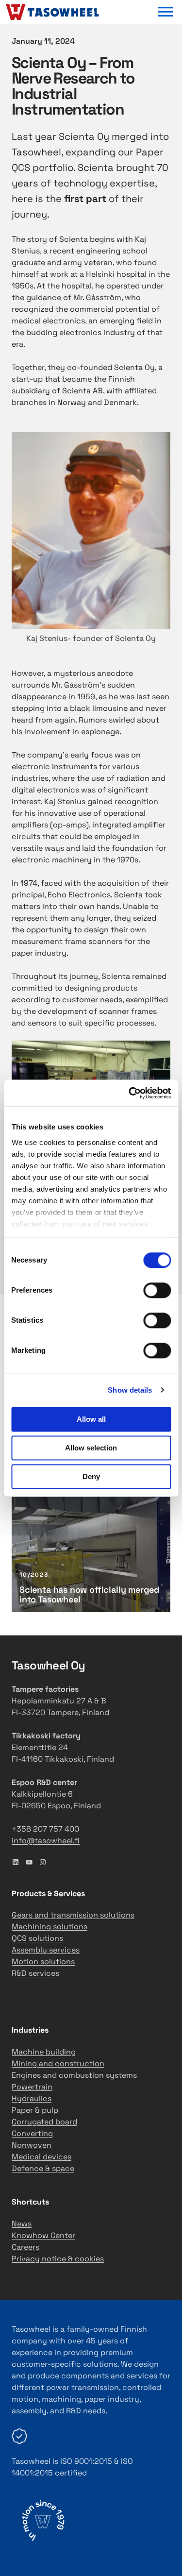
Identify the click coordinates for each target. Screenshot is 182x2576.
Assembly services (46, 1950)
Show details (130, 1390)
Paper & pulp (35, 2110)
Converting (32, 2133)
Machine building (44, 2052)
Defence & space (43, 2168)
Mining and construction (58, 2063)
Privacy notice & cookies (58, 2259)
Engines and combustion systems (74, 2075)
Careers (25, 2247)
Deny (91, 1476)
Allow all (91, 1419)
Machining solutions (50, 1927)
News (22, 2224)
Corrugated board (44, 2122)
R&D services (35, 1973)
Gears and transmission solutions (73, 1915)
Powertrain (32, 2087)
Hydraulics (32, 2098)
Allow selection (91, 1448)
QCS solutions (37, 1938)
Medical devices (41, 2157)
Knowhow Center (43, 2235)
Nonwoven (32, 2145)
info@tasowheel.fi (46, 1841)
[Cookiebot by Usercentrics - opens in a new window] (130, 1093)
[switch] (157, 1290)
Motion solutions (43, 1961)
